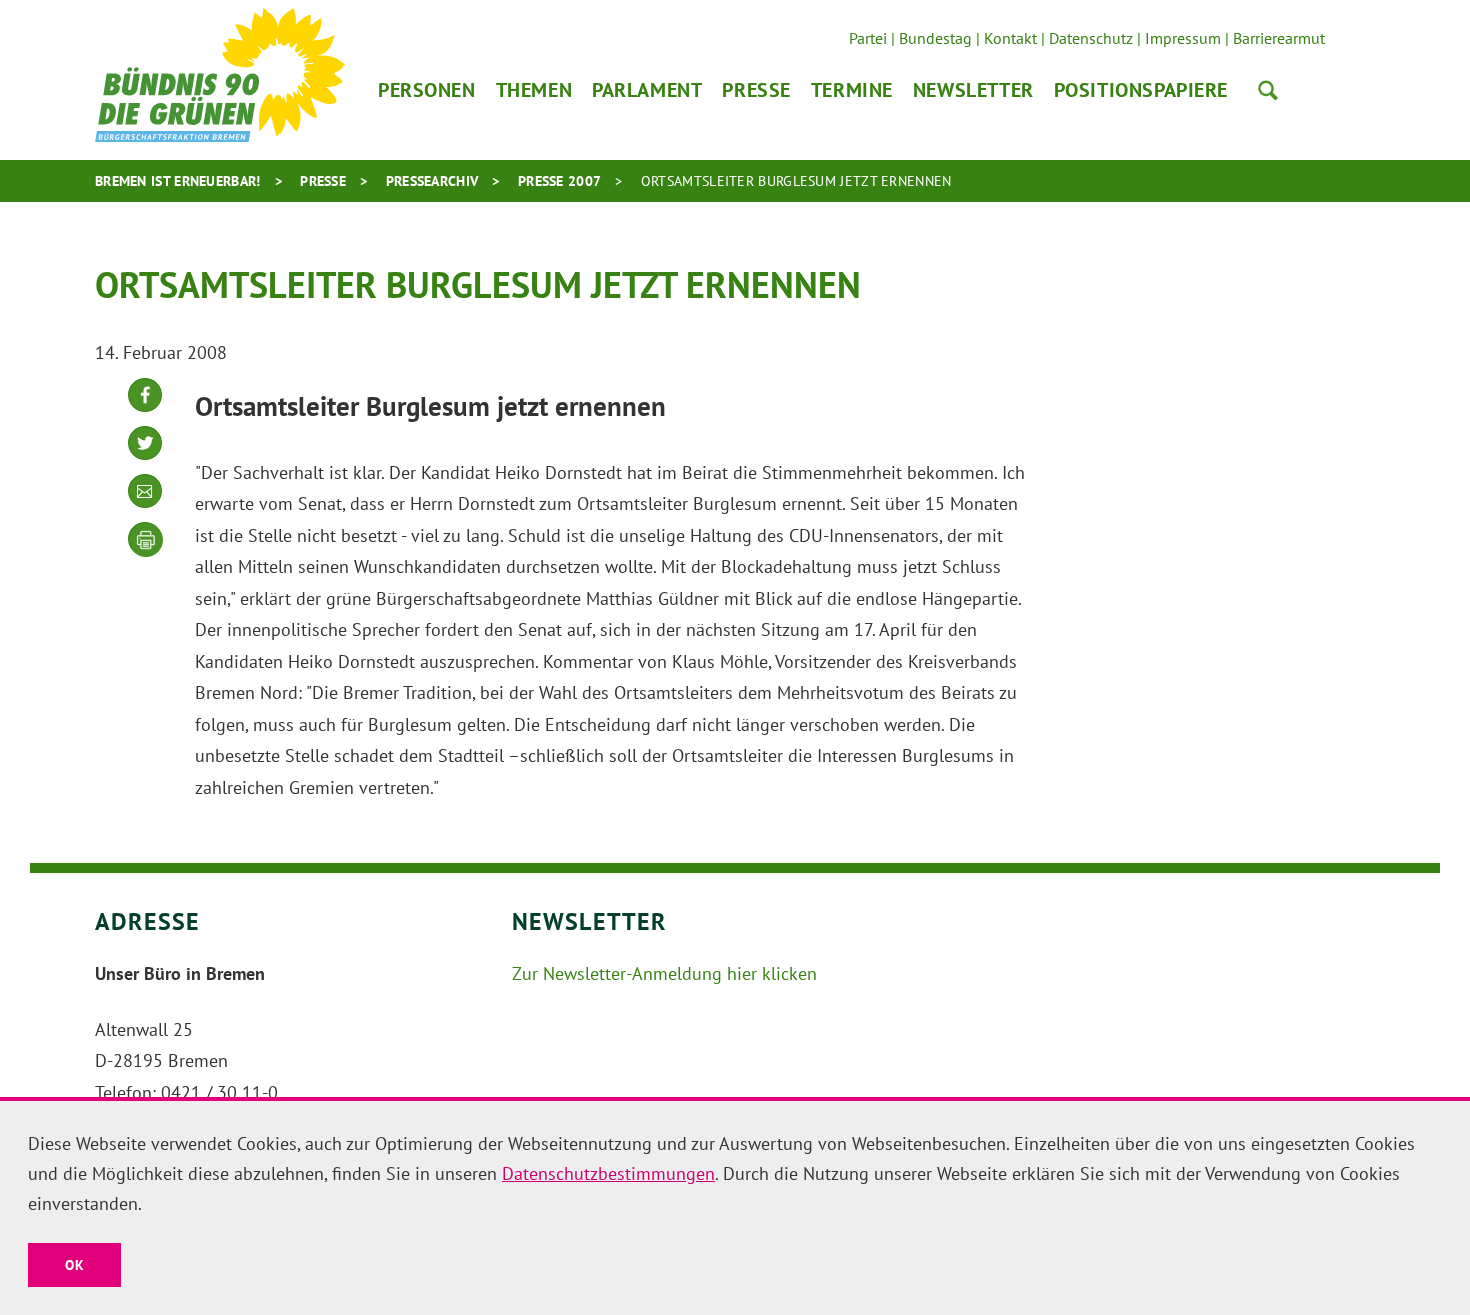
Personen (427, 90)
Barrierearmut (1279, 38)
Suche (1268, 90)
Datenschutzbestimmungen (608, 1173)
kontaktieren (145, 506)
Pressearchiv (432, 181)
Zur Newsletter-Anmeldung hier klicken (664, 973)
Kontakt (1010, 38)
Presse (756, 90)
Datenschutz (1091, 38)
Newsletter (973, 90)
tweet (145, 458)
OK (74, 1265)
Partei (868, 38)
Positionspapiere (1141, 90)
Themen (534, 90)
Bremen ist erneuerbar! (178, 181)
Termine (852, 90)
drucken (146, 540)
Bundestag (935, 38)
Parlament (647, 90)
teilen (145, 410)
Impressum (1183, 38)
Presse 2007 (559, 181)
